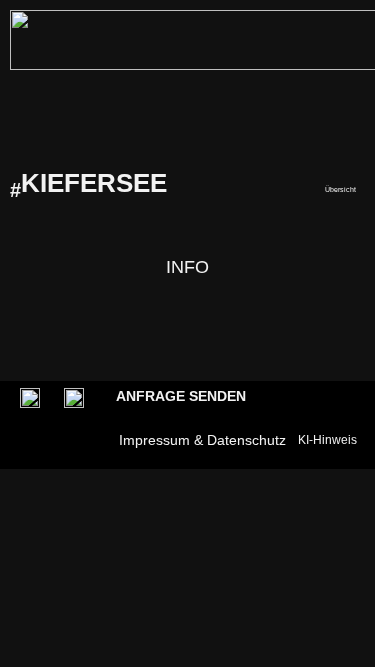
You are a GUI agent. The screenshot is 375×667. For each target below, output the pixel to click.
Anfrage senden (181, 396)
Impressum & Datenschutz (202, 440)
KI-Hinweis (327, 440)
